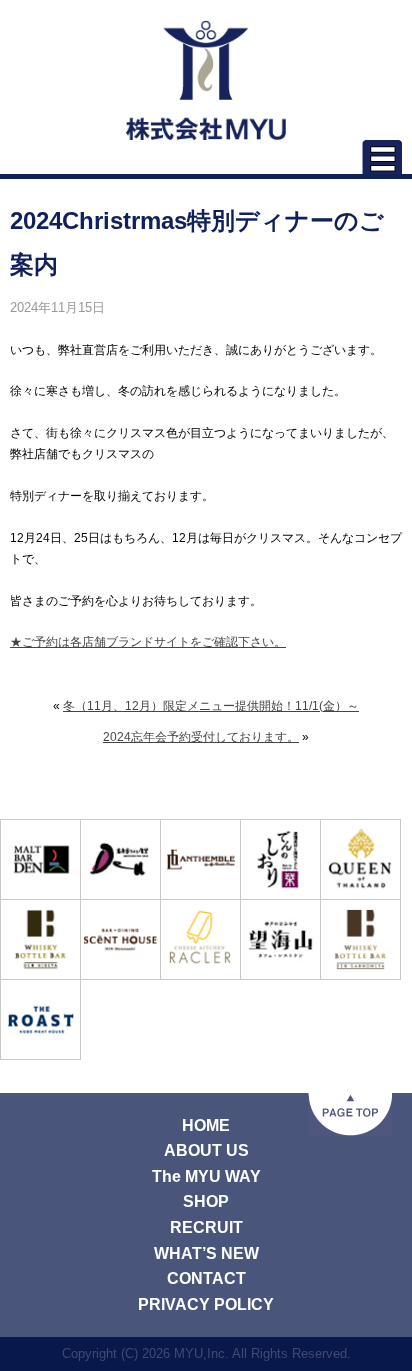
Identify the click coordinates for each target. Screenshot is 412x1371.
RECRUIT (206, 1227)
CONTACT (206, 1278)
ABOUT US (206, 1150)
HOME (206, 1125)
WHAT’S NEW (206, 1253)
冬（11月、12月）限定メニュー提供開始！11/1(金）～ (211, 706)
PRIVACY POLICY (206, 1304)
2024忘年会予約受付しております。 (201, 737)
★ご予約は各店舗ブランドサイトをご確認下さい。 (148, 642)
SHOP (206, 1201)
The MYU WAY (206, 1176)
